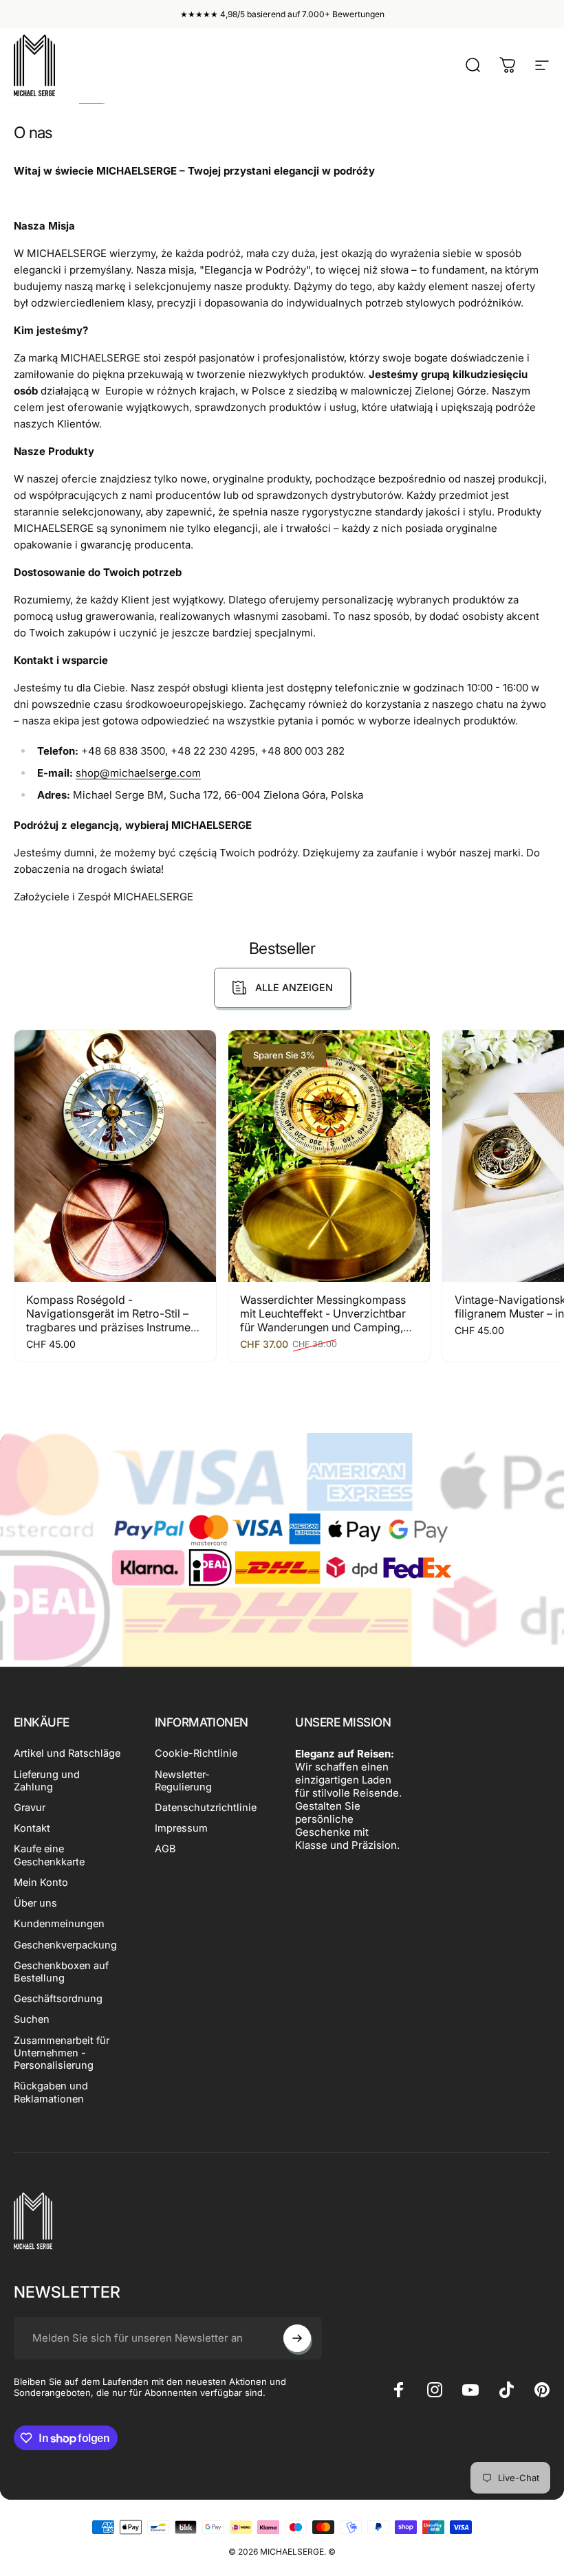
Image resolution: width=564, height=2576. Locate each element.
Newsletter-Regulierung (183, 1781)
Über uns (35, 1903)
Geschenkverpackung (65, 1945)
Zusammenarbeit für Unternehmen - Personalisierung (62, 2053)
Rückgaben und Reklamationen (51, 2092)
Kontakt (32, 1828)
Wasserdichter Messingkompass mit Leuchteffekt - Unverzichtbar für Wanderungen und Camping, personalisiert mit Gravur (323, 1320)
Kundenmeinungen (59, 1924)
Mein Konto (41, 1883)
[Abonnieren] (297, 2338)
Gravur (30, 1808)
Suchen (32, 2019)
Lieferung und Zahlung (47, 1781)
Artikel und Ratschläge (67, 1753)
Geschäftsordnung (58, 1999)
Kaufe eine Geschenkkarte (49, 1855)
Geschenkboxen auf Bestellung (61, 1972)
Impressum (181, 1828)
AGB (165, 1849)
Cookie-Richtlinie (196, 1753)
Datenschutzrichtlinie (206, 1808)
